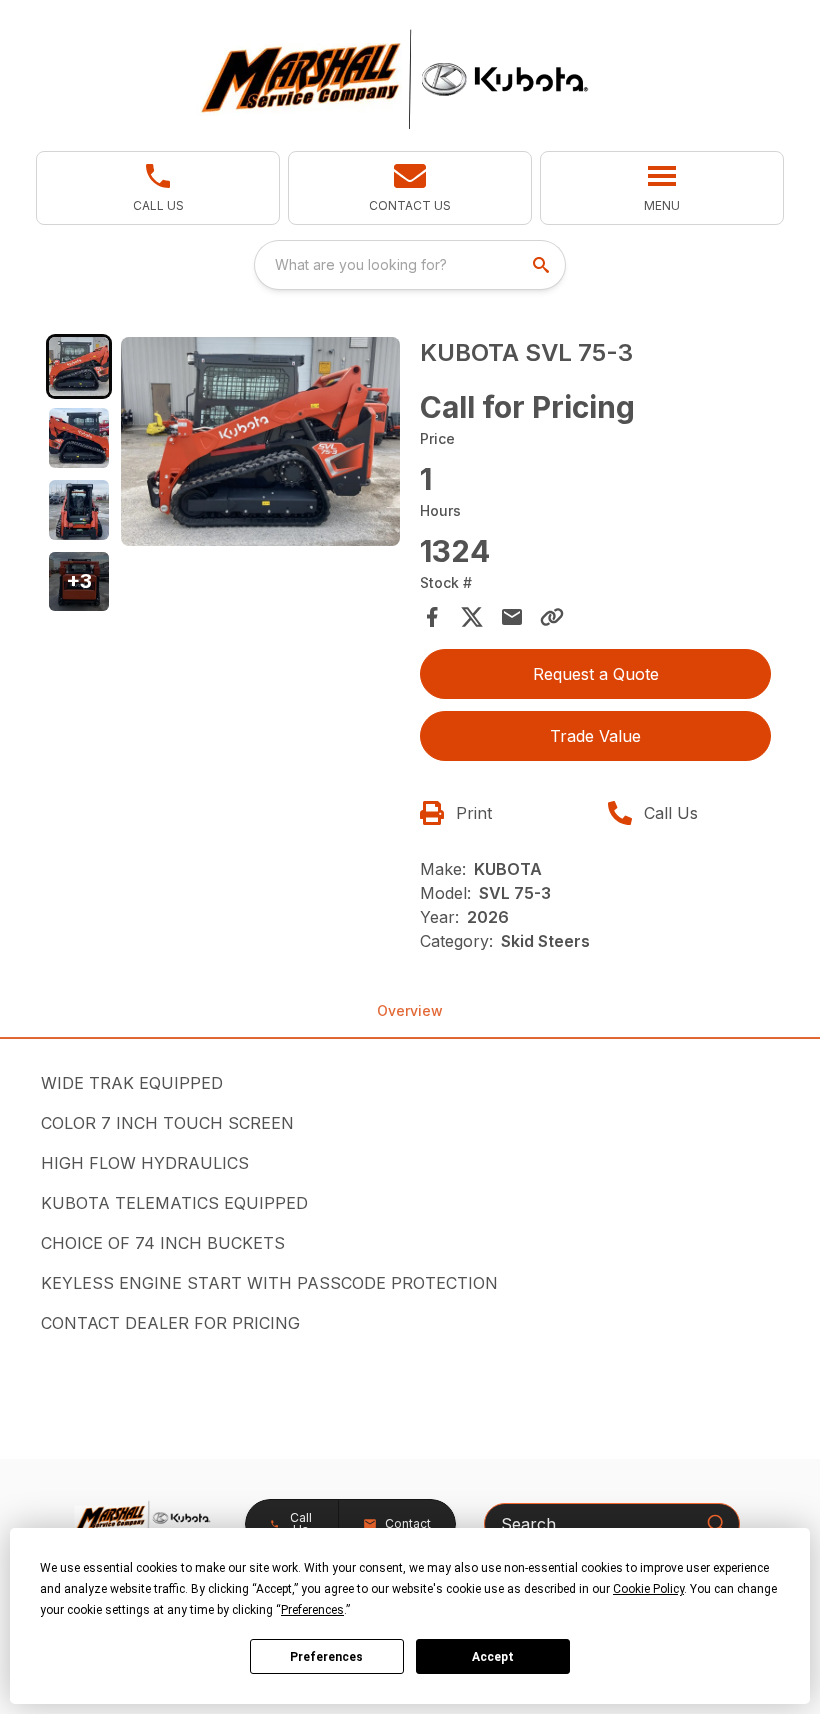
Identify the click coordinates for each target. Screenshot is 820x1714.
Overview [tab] (410, 1010)
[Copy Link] (552, 617)
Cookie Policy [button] (648, 1589)
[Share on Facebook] (432, 617)
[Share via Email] (512, 617)
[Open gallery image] (260, 441)
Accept (493, 1657)
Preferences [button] (312, 1610)
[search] (543, 265)
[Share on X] (472, 617)
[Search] (716, 1523)
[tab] (79, 367)
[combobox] (410, 265)
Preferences (326, 1657)
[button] (158, 188)
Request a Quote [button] (596, 674)
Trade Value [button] (595, 736)
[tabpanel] (260, 444)
